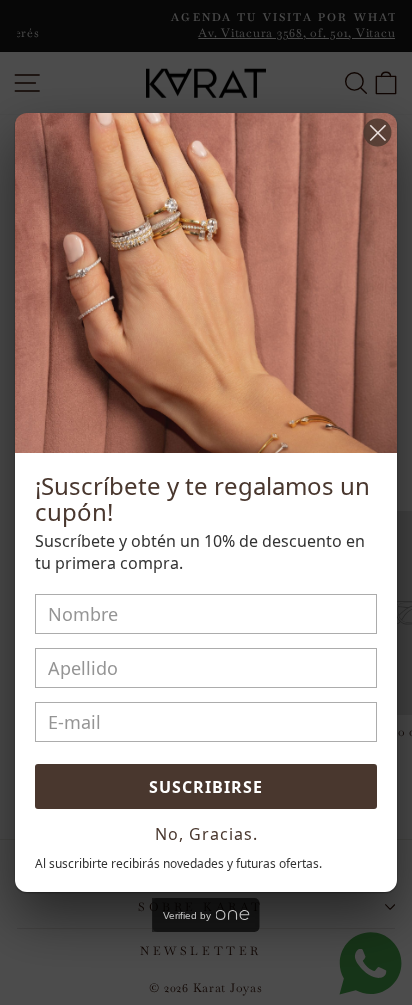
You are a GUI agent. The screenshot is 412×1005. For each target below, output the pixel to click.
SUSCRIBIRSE (206, 787)
